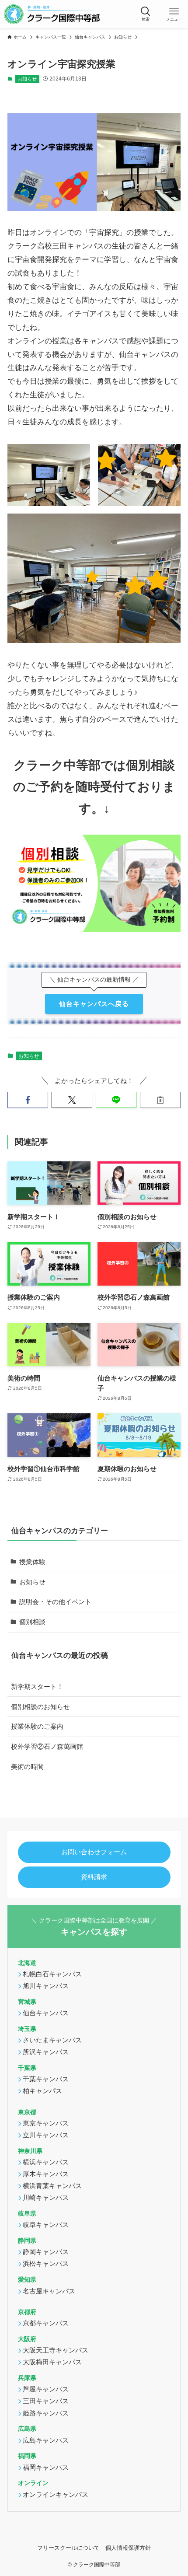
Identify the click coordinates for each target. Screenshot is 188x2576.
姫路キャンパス (46, 2413)
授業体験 (32, 1562)
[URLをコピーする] (160, 1100)
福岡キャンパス (46, 2467)
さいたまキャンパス (52, 2040)
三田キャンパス (46, 2401)
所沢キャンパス (46, 2052)
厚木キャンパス (46, 2174)
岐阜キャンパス (46, 2225)
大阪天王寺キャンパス (56, 2350)
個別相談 (32, 1622)
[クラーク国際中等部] (52, 14)
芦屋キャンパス (46, 2389)
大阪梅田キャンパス (52, 2362)
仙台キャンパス (46, 2013)
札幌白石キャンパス (52, 1974)
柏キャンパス (42, 2091)
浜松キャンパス (46, 2263)
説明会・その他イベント (55, 1602)
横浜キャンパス (46, 2162)
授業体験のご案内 (37, 1726)
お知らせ (27, 79)
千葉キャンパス (46, 2079)
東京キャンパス (46, 2123)
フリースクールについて (68, 2548)
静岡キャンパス (46, 2252)
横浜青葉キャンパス (52, 2186)
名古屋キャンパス (49, 2291)
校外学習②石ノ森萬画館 (47, 1746)
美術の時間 (27, 1767)
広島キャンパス (46, 2440)
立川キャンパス (46, 2135)
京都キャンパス (46, 2323)
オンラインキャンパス (56, 2494)
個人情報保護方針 (128, 2548)
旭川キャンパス (46, 1986)
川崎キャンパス (46, 2197)
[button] (145, 14)
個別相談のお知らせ (40, 1707)
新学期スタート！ (37, 1686)
